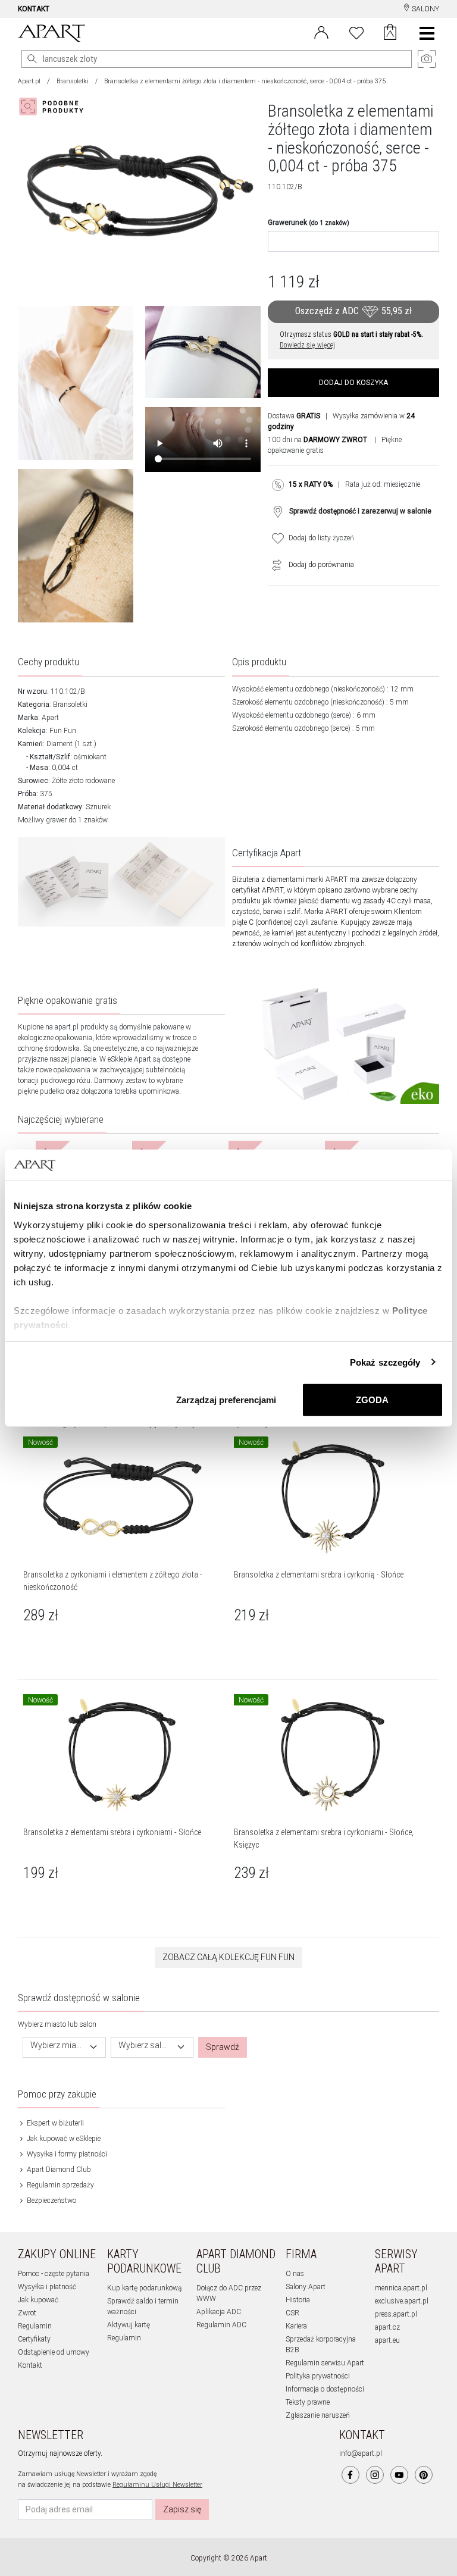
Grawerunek (309, 223)
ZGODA (372, 1400)
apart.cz (387, 2327)
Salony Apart (306, 2287)
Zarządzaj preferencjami (226, 1400)
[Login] (321, 32)
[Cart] (390, 33)
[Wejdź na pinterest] (424, 2475)
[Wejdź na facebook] (350, 2475)
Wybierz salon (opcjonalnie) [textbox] (145, 2046)
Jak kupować (38, 2300)
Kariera (296, 2326)
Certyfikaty (34, 2339)
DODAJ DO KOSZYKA (353, 383)
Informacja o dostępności (325, 2389)
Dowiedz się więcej (307, 345)
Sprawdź (223, 2047)
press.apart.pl (396, 2314)
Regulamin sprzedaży (60, 2185)
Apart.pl (29, 81)
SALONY (425, 9)
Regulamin (35, 2326)
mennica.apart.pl (401, 2288)
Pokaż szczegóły (385, 1362)
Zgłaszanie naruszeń (318, 2415)
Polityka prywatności (318, 2376)
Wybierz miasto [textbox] (57, 2046)
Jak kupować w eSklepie (63, 2139)
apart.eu (387, 2340)
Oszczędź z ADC (353, 311)
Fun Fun (63, 731)
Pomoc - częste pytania (54, 2274)
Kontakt (30, 2365)
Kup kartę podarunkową (144, 2288)
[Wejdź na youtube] (399, 2475)
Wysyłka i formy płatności (66, 2154)
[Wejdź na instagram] (375, 2475)
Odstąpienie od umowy (54, 2352)
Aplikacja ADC (219, 2312)
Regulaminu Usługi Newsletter (157, 2485)
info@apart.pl (361, 2453)
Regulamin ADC (221, 2325)
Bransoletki (73, 81)
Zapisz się (182, 2509)
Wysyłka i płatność (47, 2287)
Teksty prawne (308, 2402)
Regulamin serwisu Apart (325, 2363)
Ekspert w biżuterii (54, 2123)
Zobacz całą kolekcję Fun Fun (228, 1957)
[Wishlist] (356, 32)
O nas (295, 2274)
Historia (298, 2300)
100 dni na (317, 440)
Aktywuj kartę (129, 2325)
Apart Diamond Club (58, 2170)
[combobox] (64, 2047)
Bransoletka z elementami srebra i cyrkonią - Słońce (319, 1575)
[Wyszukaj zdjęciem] (54, 107)
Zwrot (27, 2313)
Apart (50, 718)
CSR (292, 2313)
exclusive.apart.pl (402, 2301)
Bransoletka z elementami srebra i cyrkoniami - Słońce (112, 1832)
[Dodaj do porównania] (274, 565)
